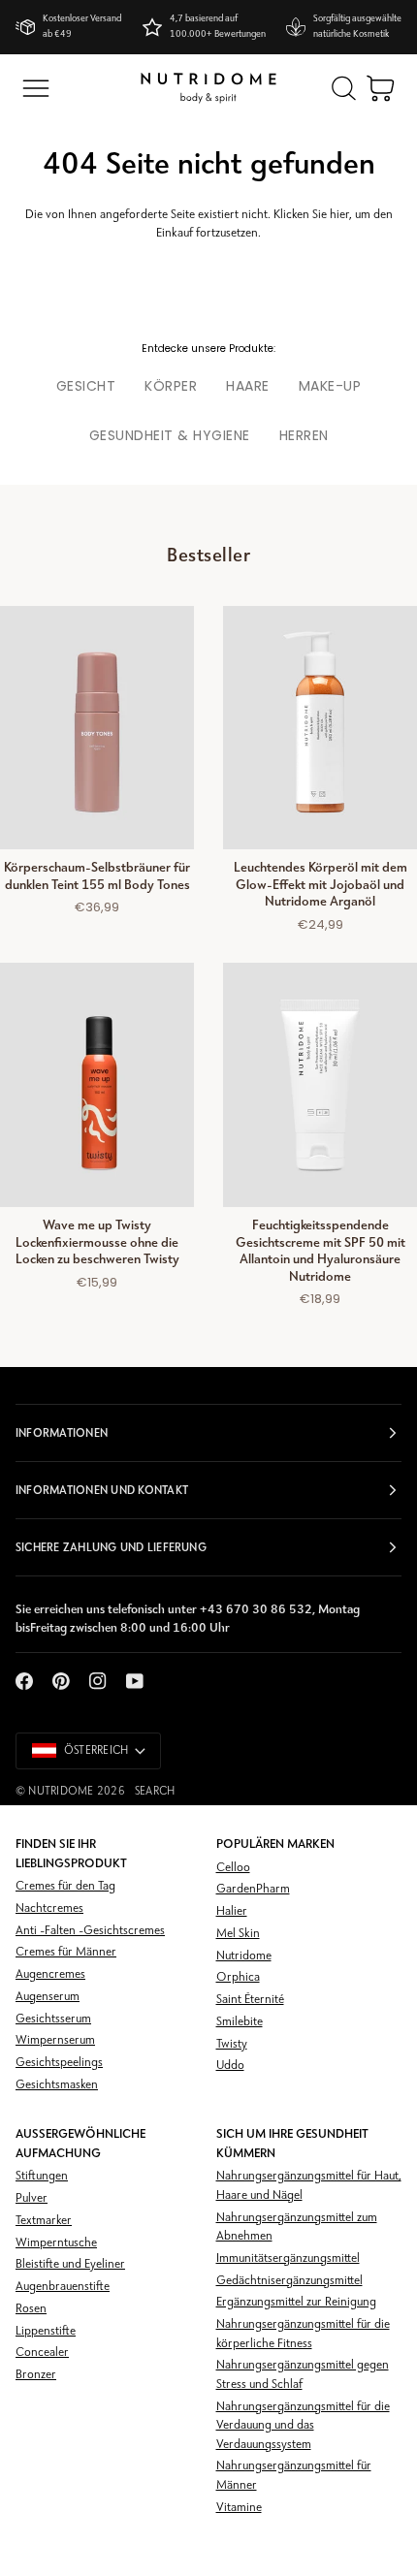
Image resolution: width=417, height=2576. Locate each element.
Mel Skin (238, 1934)
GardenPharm (253, 1889)
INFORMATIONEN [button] (62, 1433)
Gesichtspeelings (59, 2063)
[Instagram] (98, 1681)
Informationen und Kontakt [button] (102, 1490)
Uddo (230, 2066)
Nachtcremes (49, 1908)
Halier (232, 1911)
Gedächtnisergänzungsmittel (289, 2281)
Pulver (32, 2198)
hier (339, 215)
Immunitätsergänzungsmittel (288, 2258)
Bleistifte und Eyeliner (70, 2264)
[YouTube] (135, 1681)
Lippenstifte (46, 2331)
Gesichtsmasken (57, 2085)
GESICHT (86, 386)
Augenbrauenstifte (63, 2287)
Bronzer (36, 2375)
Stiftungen (42, 2176)
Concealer (42, 2353)
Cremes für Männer (66, 1952)
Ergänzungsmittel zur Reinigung (296, 2302)
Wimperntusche (56, 2243)
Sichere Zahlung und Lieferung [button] (111, 1547)
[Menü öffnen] (36, 88)
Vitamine (239, 2508)
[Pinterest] (61, 1681)
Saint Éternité (250, 2000)
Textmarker (44, 2221)
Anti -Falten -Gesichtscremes (90, 1931)
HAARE (248, 386)
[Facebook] (24, 1681)
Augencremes (50, 1974)
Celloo (233, 1868)
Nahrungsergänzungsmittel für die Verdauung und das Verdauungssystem (303, 2426)
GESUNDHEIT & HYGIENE (170, 435)
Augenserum (48, 1997)
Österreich (96, 1751)
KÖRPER (171, 386)
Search (155, 1792)
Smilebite (240, 2022)
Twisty (232, 2044)
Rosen (31, 2309)
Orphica (238, 1977)
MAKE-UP (330, 386)
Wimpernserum (55, 2040)
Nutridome (61, 1792)
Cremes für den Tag (65, 1886)
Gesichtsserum (53, 2019)
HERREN (304, 435)
